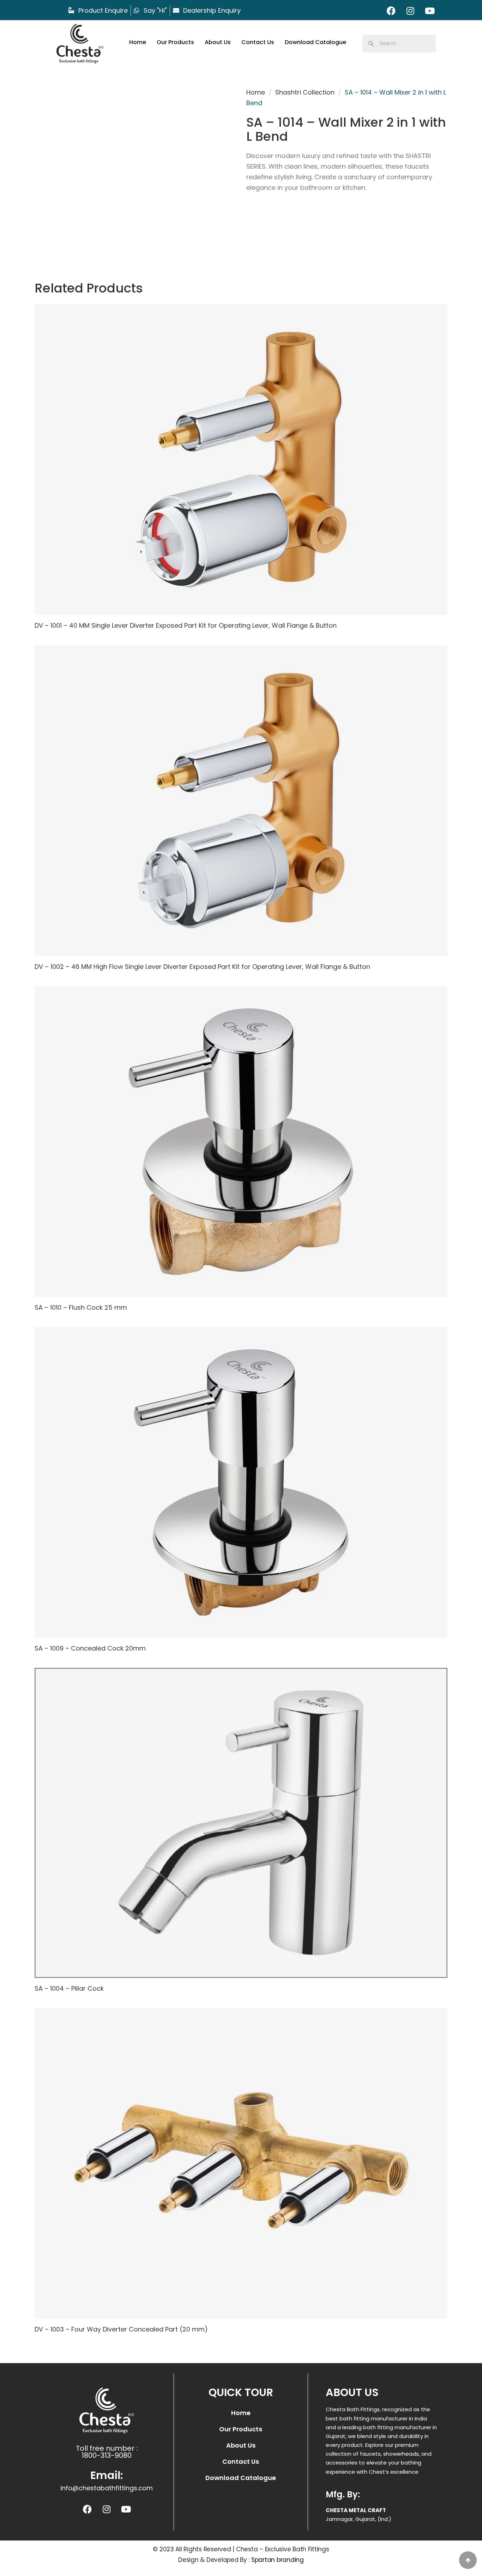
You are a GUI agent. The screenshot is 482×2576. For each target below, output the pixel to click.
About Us (218, 42)
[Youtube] (430, 11)
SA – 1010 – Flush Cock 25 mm (81, 1307)
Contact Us (258, 42)
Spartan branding (278, 2560)
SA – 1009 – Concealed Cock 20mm (90, 1648)
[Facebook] (391, 11)
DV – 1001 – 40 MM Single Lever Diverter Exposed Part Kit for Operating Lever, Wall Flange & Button (186, 625)
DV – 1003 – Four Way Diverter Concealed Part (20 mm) (121, 2329)
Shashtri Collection (305, 92)
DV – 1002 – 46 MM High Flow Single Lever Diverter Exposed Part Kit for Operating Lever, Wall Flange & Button (202, 967)
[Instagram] (410, 11)
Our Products (175, 42)
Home (138, 42)
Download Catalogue (315, 42)
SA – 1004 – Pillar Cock (69, 1988)
